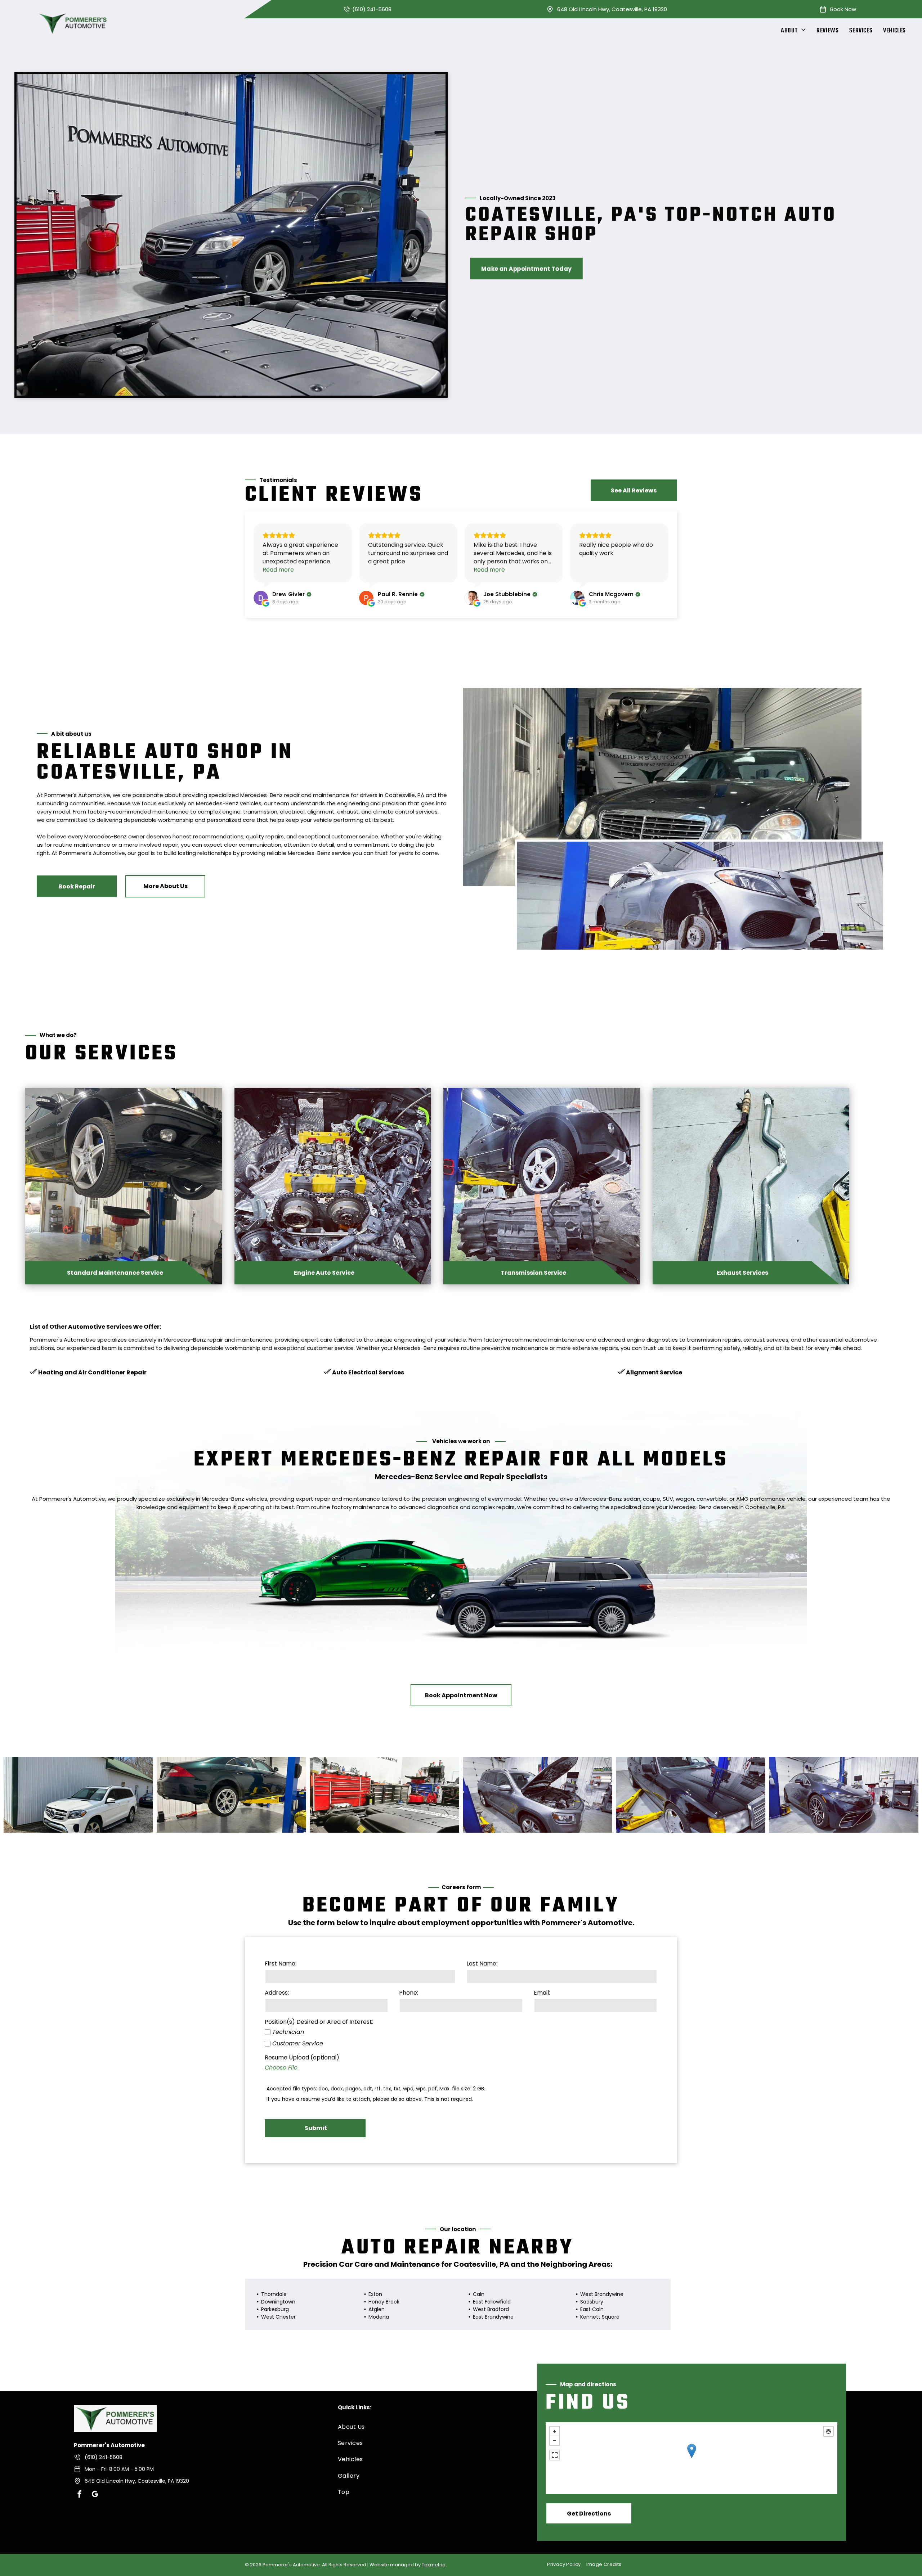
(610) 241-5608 (372, 9)
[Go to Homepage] (115, 2410)
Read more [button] (278, 570)
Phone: (409, 1993)
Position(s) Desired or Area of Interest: (319, 2022)
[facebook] (80, 2495)
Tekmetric (433, 2565)
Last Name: (482, 1963)
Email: (542, 1993)
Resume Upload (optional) (302, 2057)
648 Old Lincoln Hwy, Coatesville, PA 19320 (612, 9)
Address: (277, 1993)
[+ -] (691, 2458)
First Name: (281, 1963)
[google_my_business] (95, 2495)
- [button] (555, 2441)
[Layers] (828, 2431)
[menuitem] (793, 31)
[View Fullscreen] (555, 2455)
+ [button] (555, 2431)
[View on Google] (261, 598)
